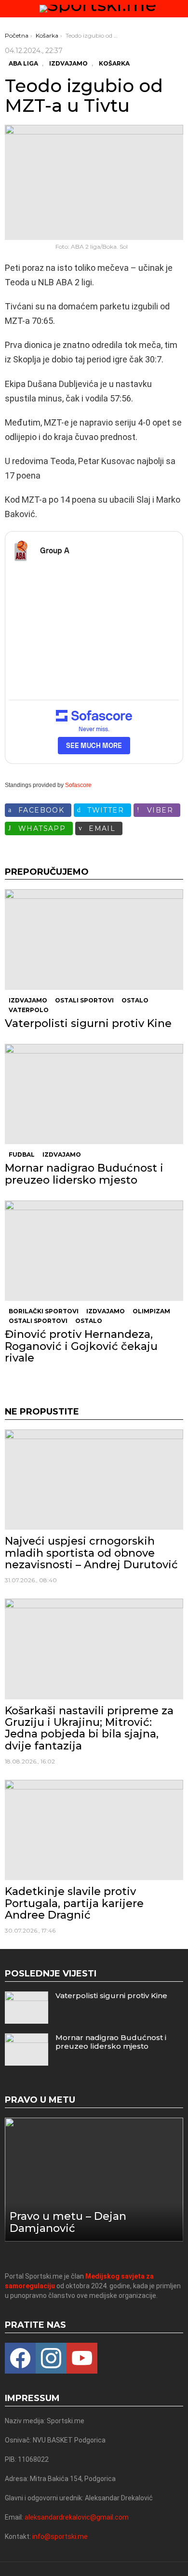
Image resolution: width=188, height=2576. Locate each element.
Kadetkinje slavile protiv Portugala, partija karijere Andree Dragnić (74, 1903)
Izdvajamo (28, 1000)
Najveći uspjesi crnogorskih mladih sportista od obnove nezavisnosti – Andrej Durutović (91, 1553)
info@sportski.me (60, 2536)
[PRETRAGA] (179, 9)
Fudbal (22, 1155)
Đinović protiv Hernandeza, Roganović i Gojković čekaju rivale (81, 1346)
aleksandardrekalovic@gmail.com (77, 2517)
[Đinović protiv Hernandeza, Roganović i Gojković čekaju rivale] (94, 1251)
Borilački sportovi (44, 1311)
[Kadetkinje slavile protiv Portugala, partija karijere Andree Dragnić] (94, 1830)
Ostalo (135, 1000)
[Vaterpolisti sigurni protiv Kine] (94, 939)
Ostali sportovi (84, 1000)
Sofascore (78, 785)
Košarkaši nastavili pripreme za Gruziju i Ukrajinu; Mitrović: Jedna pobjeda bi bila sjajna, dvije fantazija (89, 1728)
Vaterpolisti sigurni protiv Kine (88, 1023)
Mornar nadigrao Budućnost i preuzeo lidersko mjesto (84, 1174)
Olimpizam (151, 1311)
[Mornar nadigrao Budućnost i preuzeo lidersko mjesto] (94, 1094)
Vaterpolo (29, 1010)
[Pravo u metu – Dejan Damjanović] (94, 2180)
